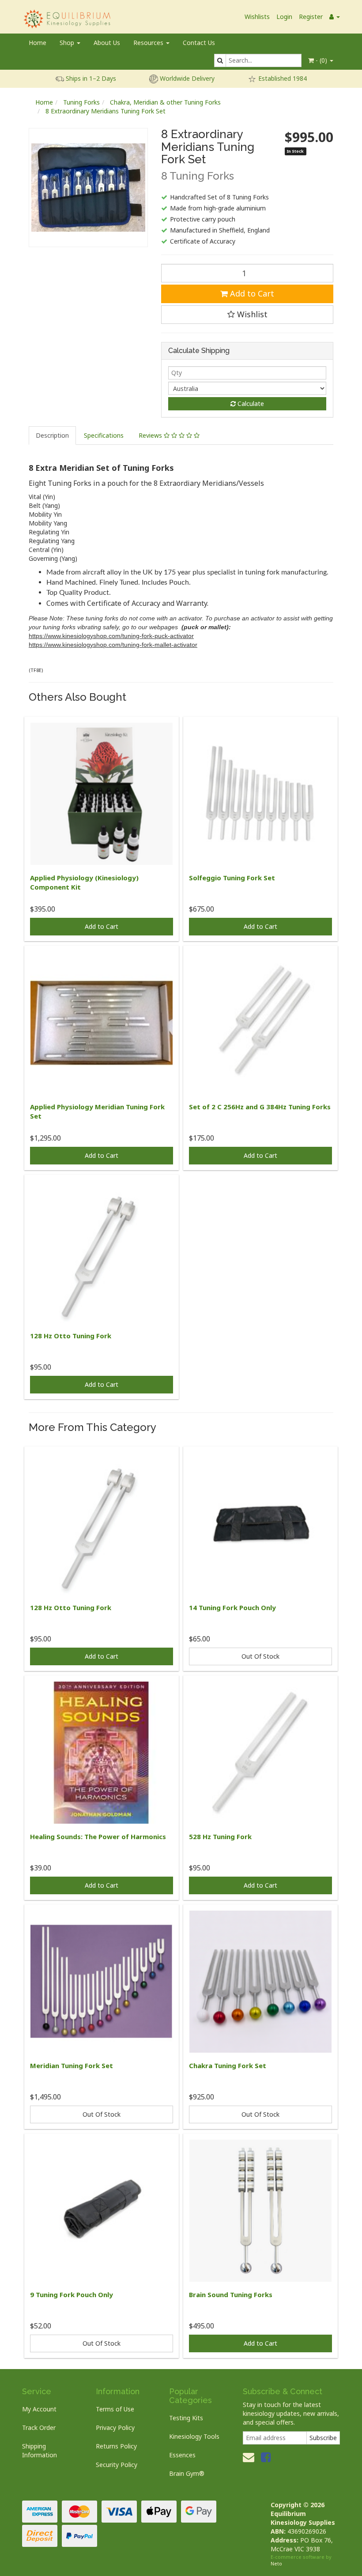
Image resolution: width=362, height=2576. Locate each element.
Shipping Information (40, 2450)
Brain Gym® (187, 2473)
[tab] (53, 436)
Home (38, 43)
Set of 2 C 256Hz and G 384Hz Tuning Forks (260, 1107)
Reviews (151, 435)
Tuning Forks (81, 102)
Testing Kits (186, 2418)
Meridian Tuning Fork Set (72, 2065)
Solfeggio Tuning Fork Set (232, 878)
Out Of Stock (260, 1656)
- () (321, 60)
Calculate (250, 404)
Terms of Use (115, 2409)
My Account (39, 2409)
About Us (107, 43)
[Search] (220, 60)
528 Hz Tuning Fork (220, 1836)
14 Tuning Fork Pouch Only (232, 1607)
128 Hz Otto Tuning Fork (71, 1336)
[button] (247, 315)
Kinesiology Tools (194, 2436)
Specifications (104, 435)
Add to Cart (251, 293)
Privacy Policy (115, 2428)
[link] (266, 2457)
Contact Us (199, 43)
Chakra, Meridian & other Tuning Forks (165, 102)
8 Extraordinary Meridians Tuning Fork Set (106, 111)
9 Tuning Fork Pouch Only (72, 2294)
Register (311, 17)
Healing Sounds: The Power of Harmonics (98, 1836)
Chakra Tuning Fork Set (228, 2065)
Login (284, 17)
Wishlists (257, 17)
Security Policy (117, 2465)
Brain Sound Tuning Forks (231, 2294)
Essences (182, 2455)
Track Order (39, 2428)
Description (52, 435)
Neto (276, 2563)
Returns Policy (116, 2446)
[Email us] (249, 2457)
